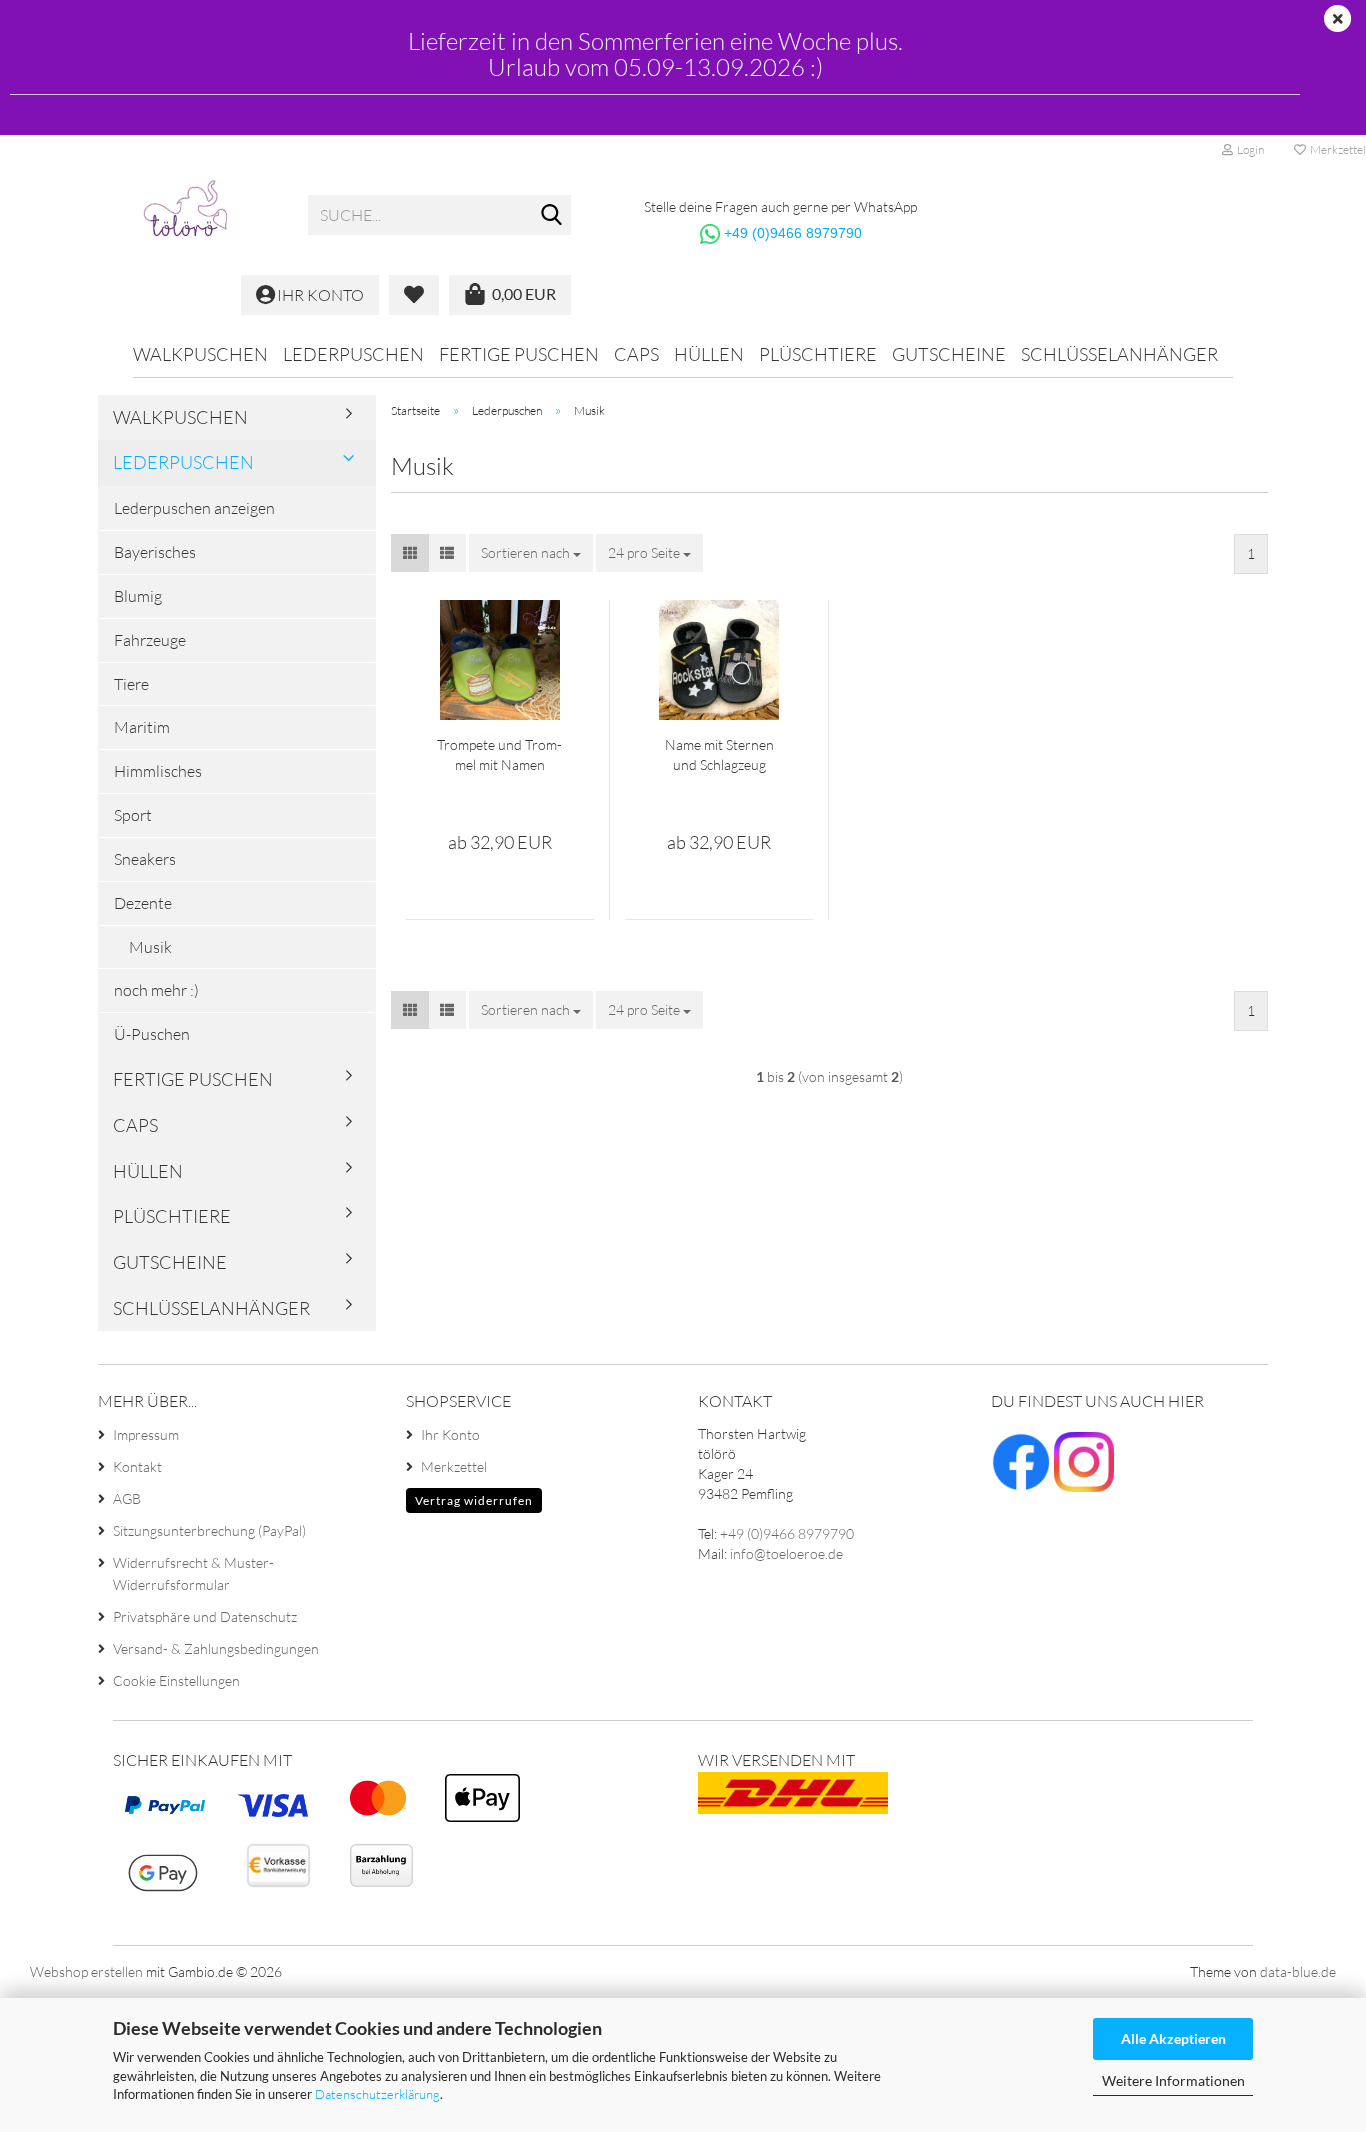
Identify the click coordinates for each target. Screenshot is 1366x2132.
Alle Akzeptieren (1173, 2038)
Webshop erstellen (86, 1971)
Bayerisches (155, 552)
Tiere (131, 684)
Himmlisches (158, 771)
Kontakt (137, 1466)
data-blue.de (1298, 1971)
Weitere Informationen (1173, 2080)
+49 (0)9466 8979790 (793, 233)
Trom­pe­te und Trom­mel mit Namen (499, 754)
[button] (410, 553)
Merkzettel (454, 1466)
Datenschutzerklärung (377, 2094)
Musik (150, 947)
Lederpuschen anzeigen (194, 508)
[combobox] (531, 553)
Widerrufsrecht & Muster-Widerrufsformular (193, 1573)
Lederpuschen (353, 354)
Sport (133, 815)
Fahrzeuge (150, 640)
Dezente (143, 903)
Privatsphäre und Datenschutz (205, 1616)
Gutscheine (949, 354)
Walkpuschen (200, 354)
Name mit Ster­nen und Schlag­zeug (719, 754)
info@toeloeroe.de (786, 1553)
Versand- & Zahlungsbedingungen (216, 1648)
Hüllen (709, 354)
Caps (636, 354)
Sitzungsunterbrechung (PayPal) (209, 1530)
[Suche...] (552, 216)
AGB (127, 1498)
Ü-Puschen (152, 1034)
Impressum (146, 1434)
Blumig (138, 596)
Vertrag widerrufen (474, 1500)
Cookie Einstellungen (176, 1680)
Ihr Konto (450, 1434)
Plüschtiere (818, 354)
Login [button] (1248, 149)
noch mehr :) (156, 990)
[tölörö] (195, 215)
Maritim (142, 727)
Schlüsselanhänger (1119, 354)
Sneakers (145, 859)
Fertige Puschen (519, 354)
